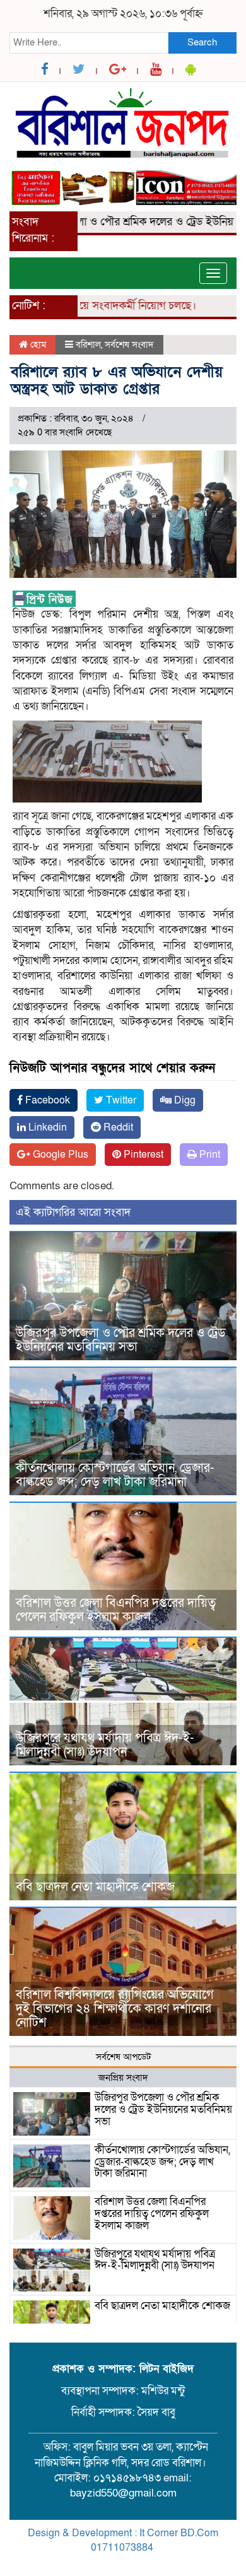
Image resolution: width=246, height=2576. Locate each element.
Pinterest (142, 1155)
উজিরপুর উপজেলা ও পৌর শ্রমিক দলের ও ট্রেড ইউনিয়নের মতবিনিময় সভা (121, 1340)
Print (208, 1155)
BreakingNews (176, 2562)
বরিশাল (88, 344)
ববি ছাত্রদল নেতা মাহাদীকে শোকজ (95, 1887)
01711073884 (122, 2548)
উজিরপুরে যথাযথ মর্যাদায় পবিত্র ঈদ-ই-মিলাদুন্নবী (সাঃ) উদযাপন (105, 1745)
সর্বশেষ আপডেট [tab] (123, 2057)
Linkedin (46, 1127)
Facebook (46, 1100)
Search (202, 42)
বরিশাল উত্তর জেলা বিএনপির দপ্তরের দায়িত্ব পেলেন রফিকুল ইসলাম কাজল (116, 1610)
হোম (37, 344)
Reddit (117, 1127)
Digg (184, 1100)
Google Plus (59, 1155)
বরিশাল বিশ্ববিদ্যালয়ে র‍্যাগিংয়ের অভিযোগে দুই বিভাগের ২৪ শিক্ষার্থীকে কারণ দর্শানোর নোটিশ (115, 2009)
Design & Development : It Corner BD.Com (123, 2533)
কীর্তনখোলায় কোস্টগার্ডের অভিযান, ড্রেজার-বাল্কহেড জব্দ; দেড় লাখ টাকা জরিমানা (115, 1475)
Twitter (120, 1100)
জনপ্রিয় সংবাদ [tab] (123, 2078)
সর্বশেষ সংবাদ (129, 344)
